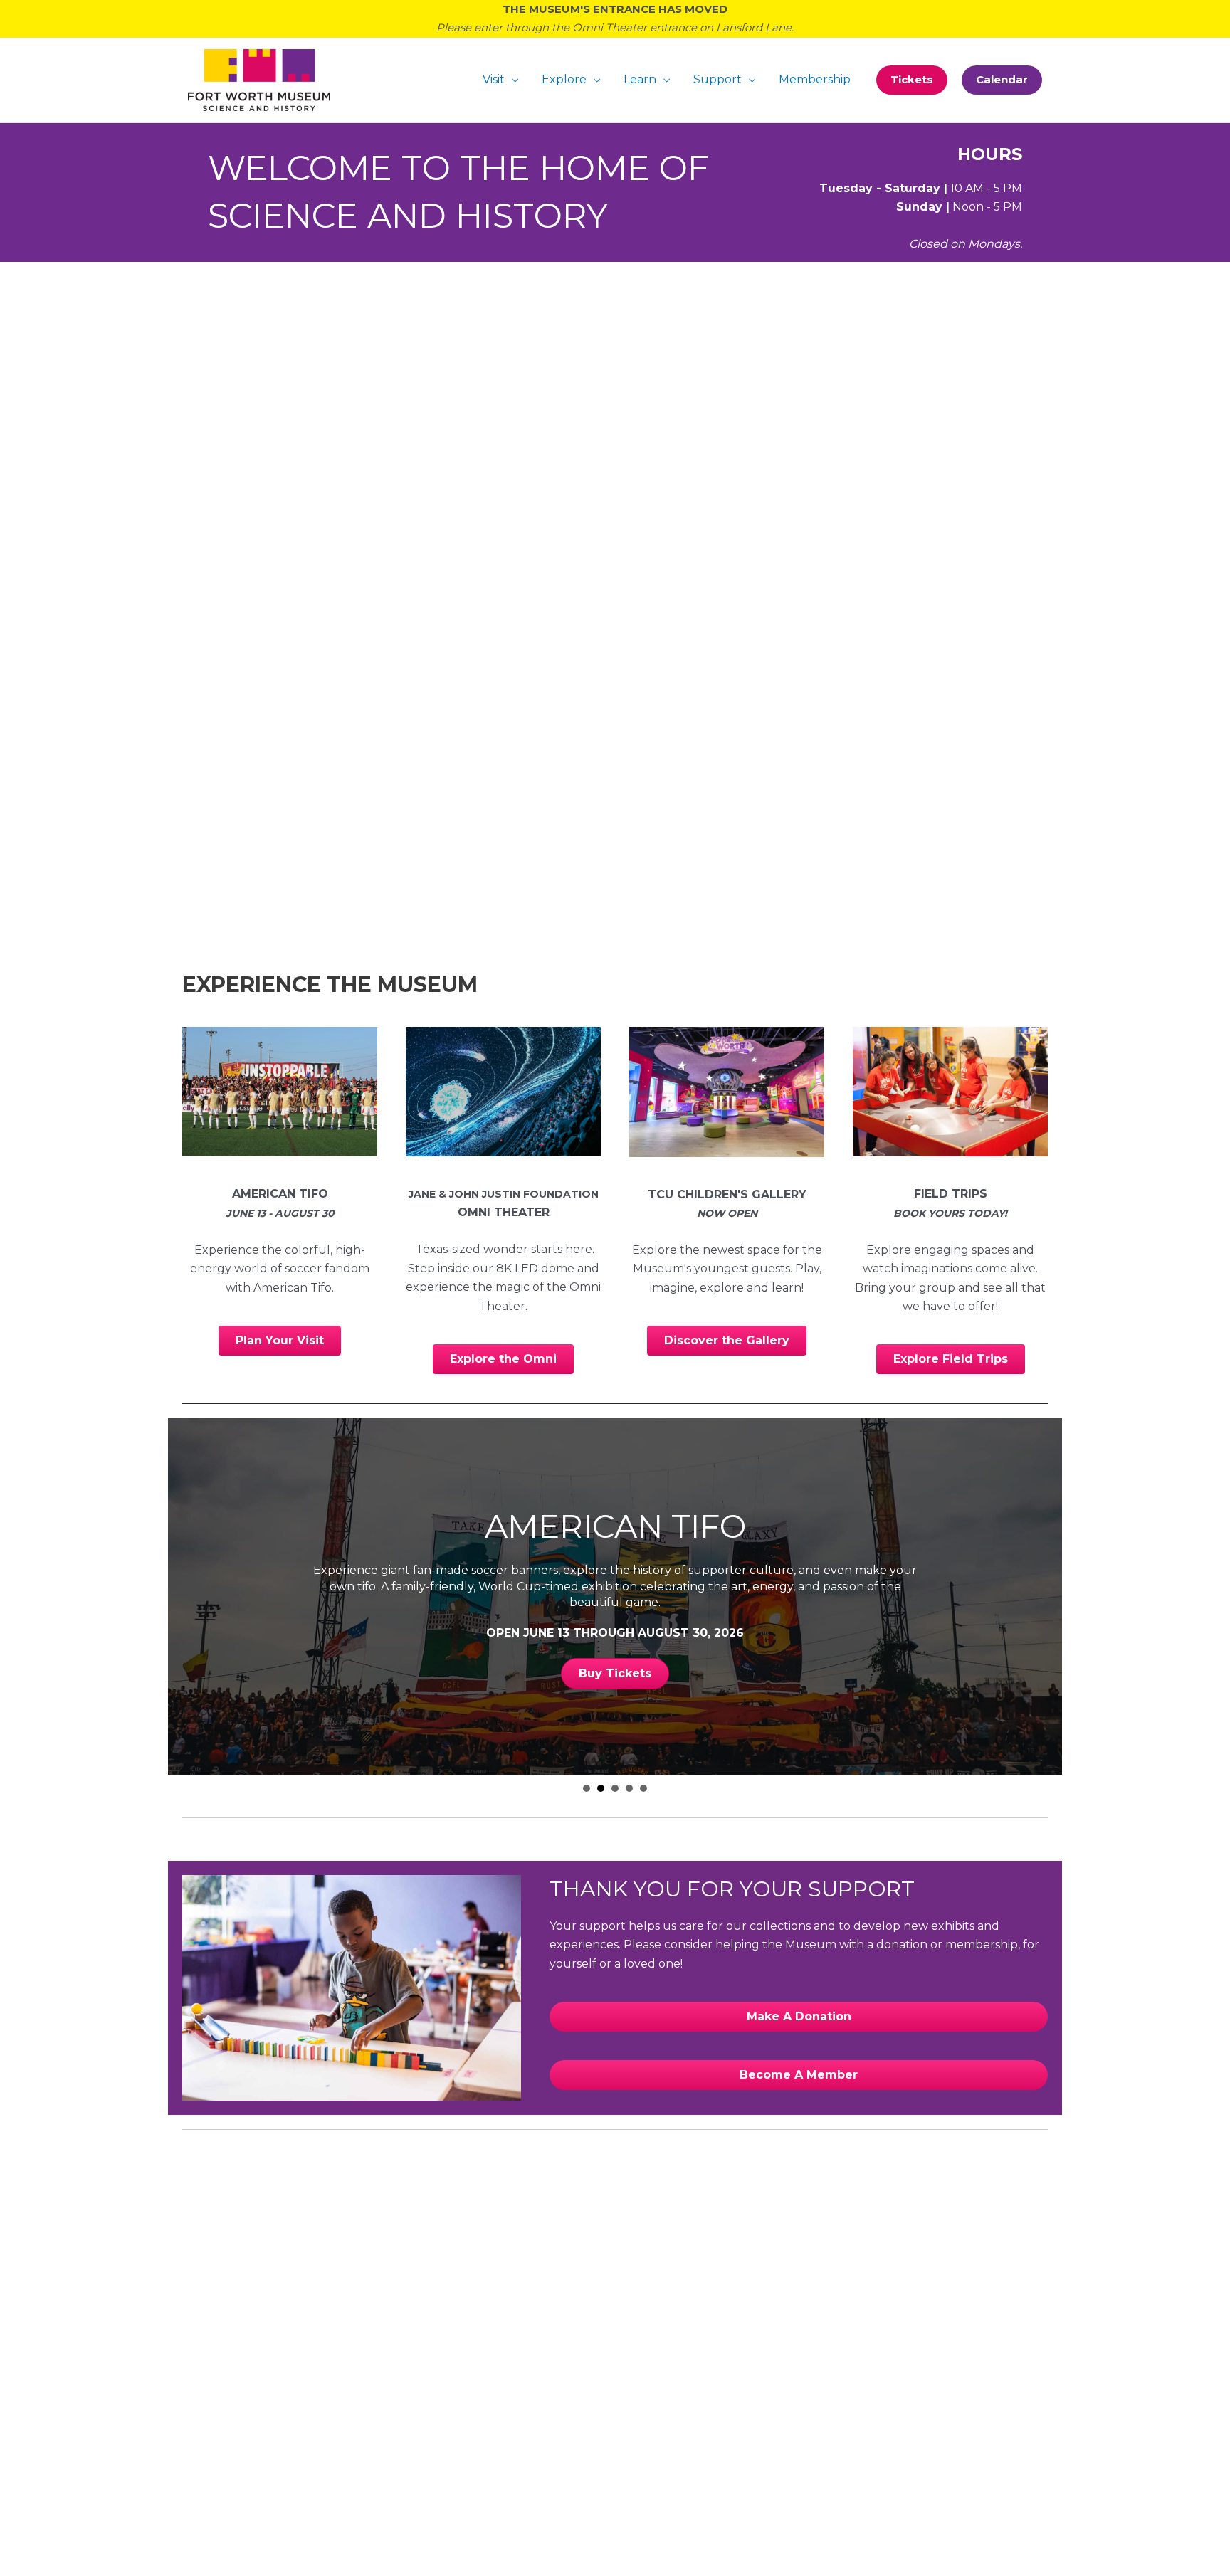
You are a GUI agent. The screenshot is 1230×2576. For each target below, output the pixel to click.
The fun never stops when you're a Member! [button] (643, 1788)
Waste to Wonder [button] (629, 1788)
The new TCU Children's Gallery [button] (615, 1788)
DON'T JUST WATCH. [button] (587, 1788)
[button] (912, 80)
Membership (815, 79)
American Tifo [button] (601, 1788)
